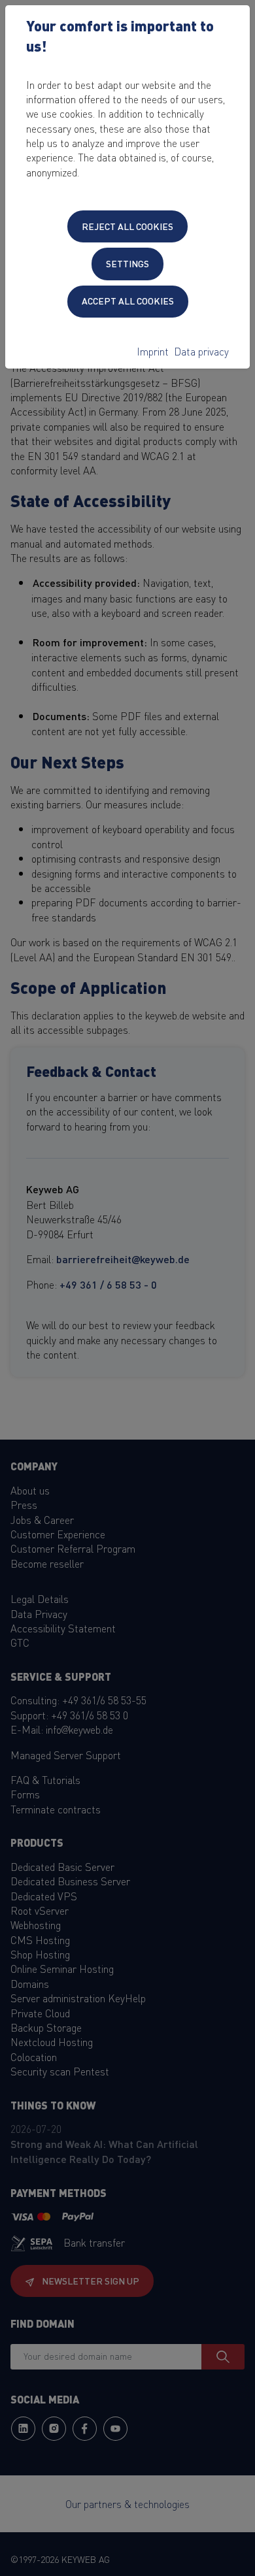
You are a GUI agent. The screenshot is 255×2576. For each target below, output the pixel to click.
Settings (127, 263)
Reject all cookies (127, 226)
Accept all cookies (128, 301)
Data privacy (201, 351)
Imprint (153, 351)
